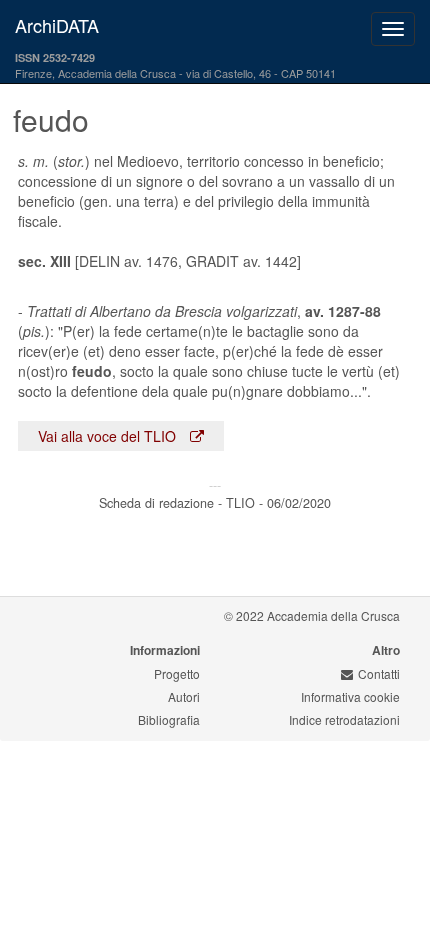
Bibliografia (169, 719)
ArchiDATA (57, 25)
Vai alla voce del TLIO (109, 436)
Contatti (379, 673)
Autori (184, 696)
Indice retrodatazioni (344, 719)
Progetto (177, 673)
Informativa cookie (350, 696)
